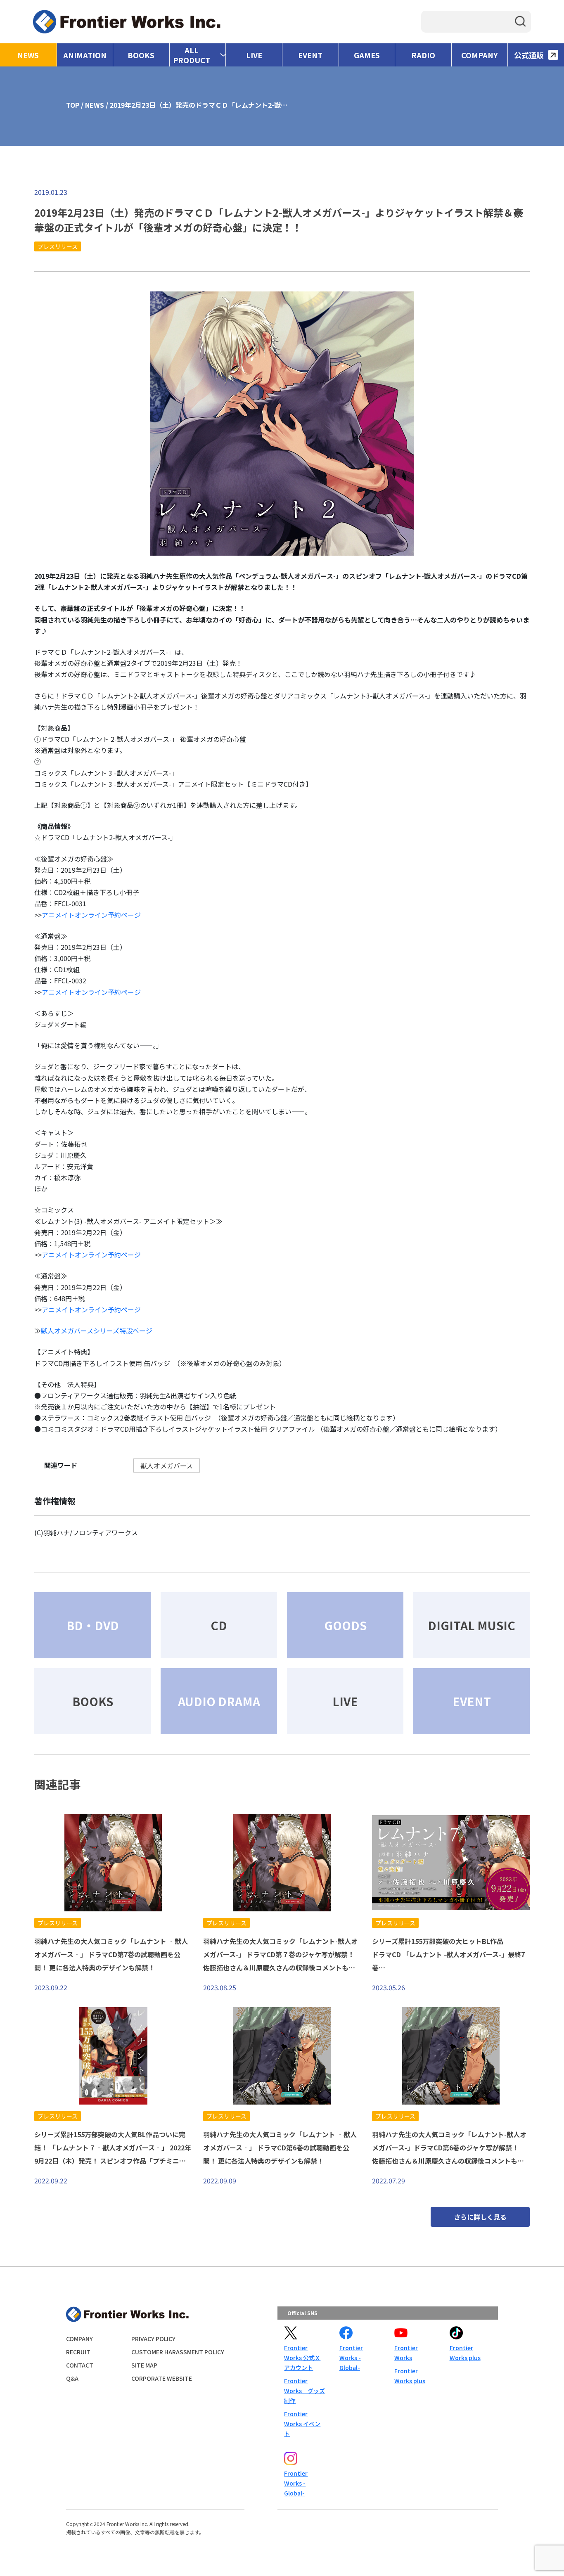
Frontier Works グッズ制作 (305, 2391)
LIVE (254, 55)
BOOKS (141, 55)
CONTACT (80, 2365)
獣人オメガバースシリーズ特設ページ (97, 1331)
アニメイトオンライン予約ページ (91, 915)
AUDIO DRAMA (219, 1701)
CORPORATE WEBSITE (162, 2378)
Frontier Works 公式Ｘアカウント (302, 2358)
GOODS (345, 1625)
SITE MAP (144, 2365)
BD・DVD (93, 1625)
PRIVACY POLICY (153, 2339)
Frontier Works (406, 2353)
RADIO (423, 55)
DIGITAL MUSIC (472, 1625)
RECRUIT (78, 2352)
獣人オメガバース (167, 1466)
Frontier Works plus (410, 2376)
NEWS (28, 55)
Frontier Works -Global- (351, 2358)
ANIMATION (85, 55)
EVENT (310, 55)
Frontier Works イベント (302, 2424)
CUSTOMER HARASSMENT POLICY (178, 2352)
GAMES (367, 55)
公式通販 (529, 55)
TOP (73, 105)
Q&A (72, 2378)
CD (219, 1625)
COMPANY (480, 55)
